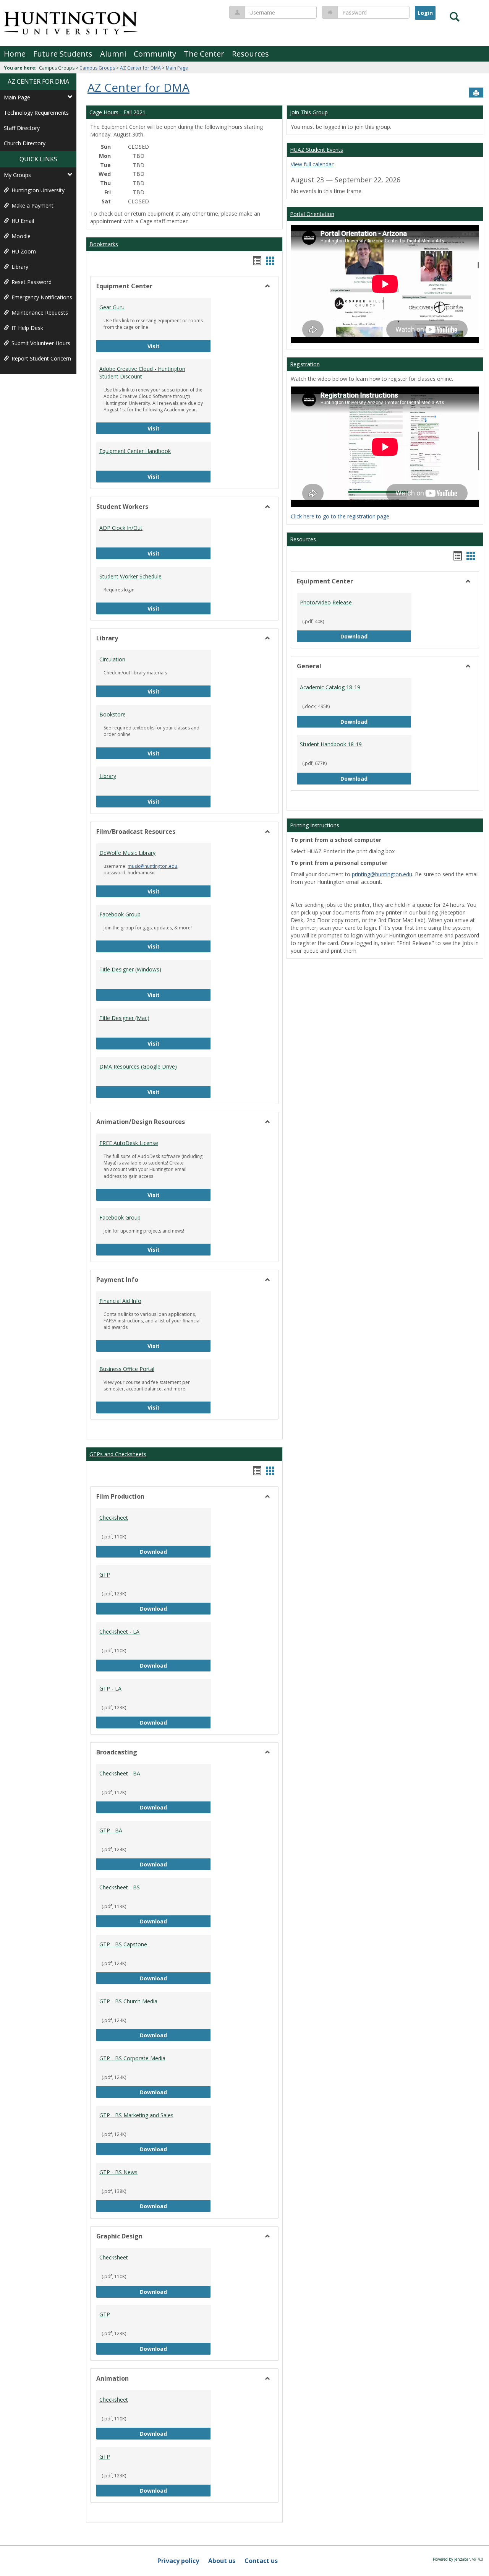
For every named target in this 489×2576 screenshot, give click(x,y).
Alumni (113, 54)
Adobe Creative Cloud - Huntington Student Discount (142, 373)
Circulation (112, 659)
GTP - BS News (118, 2172)
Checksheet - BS (120, 1887)
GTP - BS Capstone (123, 1944)
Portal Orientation (312, 214)
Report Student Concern (41, 358)
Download (170, 1551)
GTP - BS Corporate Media (132, 2058)
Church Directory (25, 143)
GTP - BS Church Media (128, 2001)
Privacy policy (178, 2561)
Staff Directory (22, 128)
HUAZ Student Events (317, 150)
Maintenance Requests (40, 313)
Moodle (21, 236)
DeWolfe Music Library (127, 853)
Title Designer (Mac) (124, 1018)
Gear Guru (112, 307)
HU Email (23, 221)
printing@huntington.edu (382, 874)
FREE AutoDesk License (129, 1143)
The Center (204, 54)
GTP (105, 1575)
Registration (305, 364)
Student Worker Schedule (130, 576)
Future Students (63, 54)
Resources (250, 54)
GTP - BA (111, 1830)
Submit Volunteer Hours (41, 343)
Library (20, 267)
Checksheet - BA (120, 1773)
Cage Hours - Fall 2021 (117, 112)
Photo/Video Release (326, 602)
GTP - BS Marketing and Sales (136, 2115)
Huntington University (38, 190)
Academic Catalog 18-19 (330, 687)
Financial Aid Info (120, 1301)
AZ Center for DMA (140, 68)
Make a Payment (32, 205)
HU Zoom (24, 251)
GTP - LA (110, 1688)
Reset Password (32, 282)
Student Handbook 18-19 (331, 744)
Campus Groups (97, 68)
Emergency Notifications (42, 297)
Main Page (177, 68)
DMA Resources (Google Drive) (138, 1066)
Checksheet (114, 1518)
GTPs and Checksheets (118, 1454)
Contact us (261, 2561)
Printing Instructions (315, 825)
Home (15, 54)
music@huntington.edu (152, 866)
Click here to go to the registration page (340, 516)
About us (222, 2561)
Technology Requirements (36, 113)
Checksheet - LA (119, 1632)
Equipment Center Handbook (135, 451)
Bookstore (113, 714)
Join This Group (309, 112)
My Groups (17, 175)
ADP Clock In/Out (121, 528)
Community (155, 54)
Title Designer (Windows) (130, 969)
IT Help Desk (27, 328)
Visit (167, 346)
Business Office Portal (127, 1369)
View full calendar (312, 164)
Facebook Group (120, 914)
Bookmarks (104, 244)
